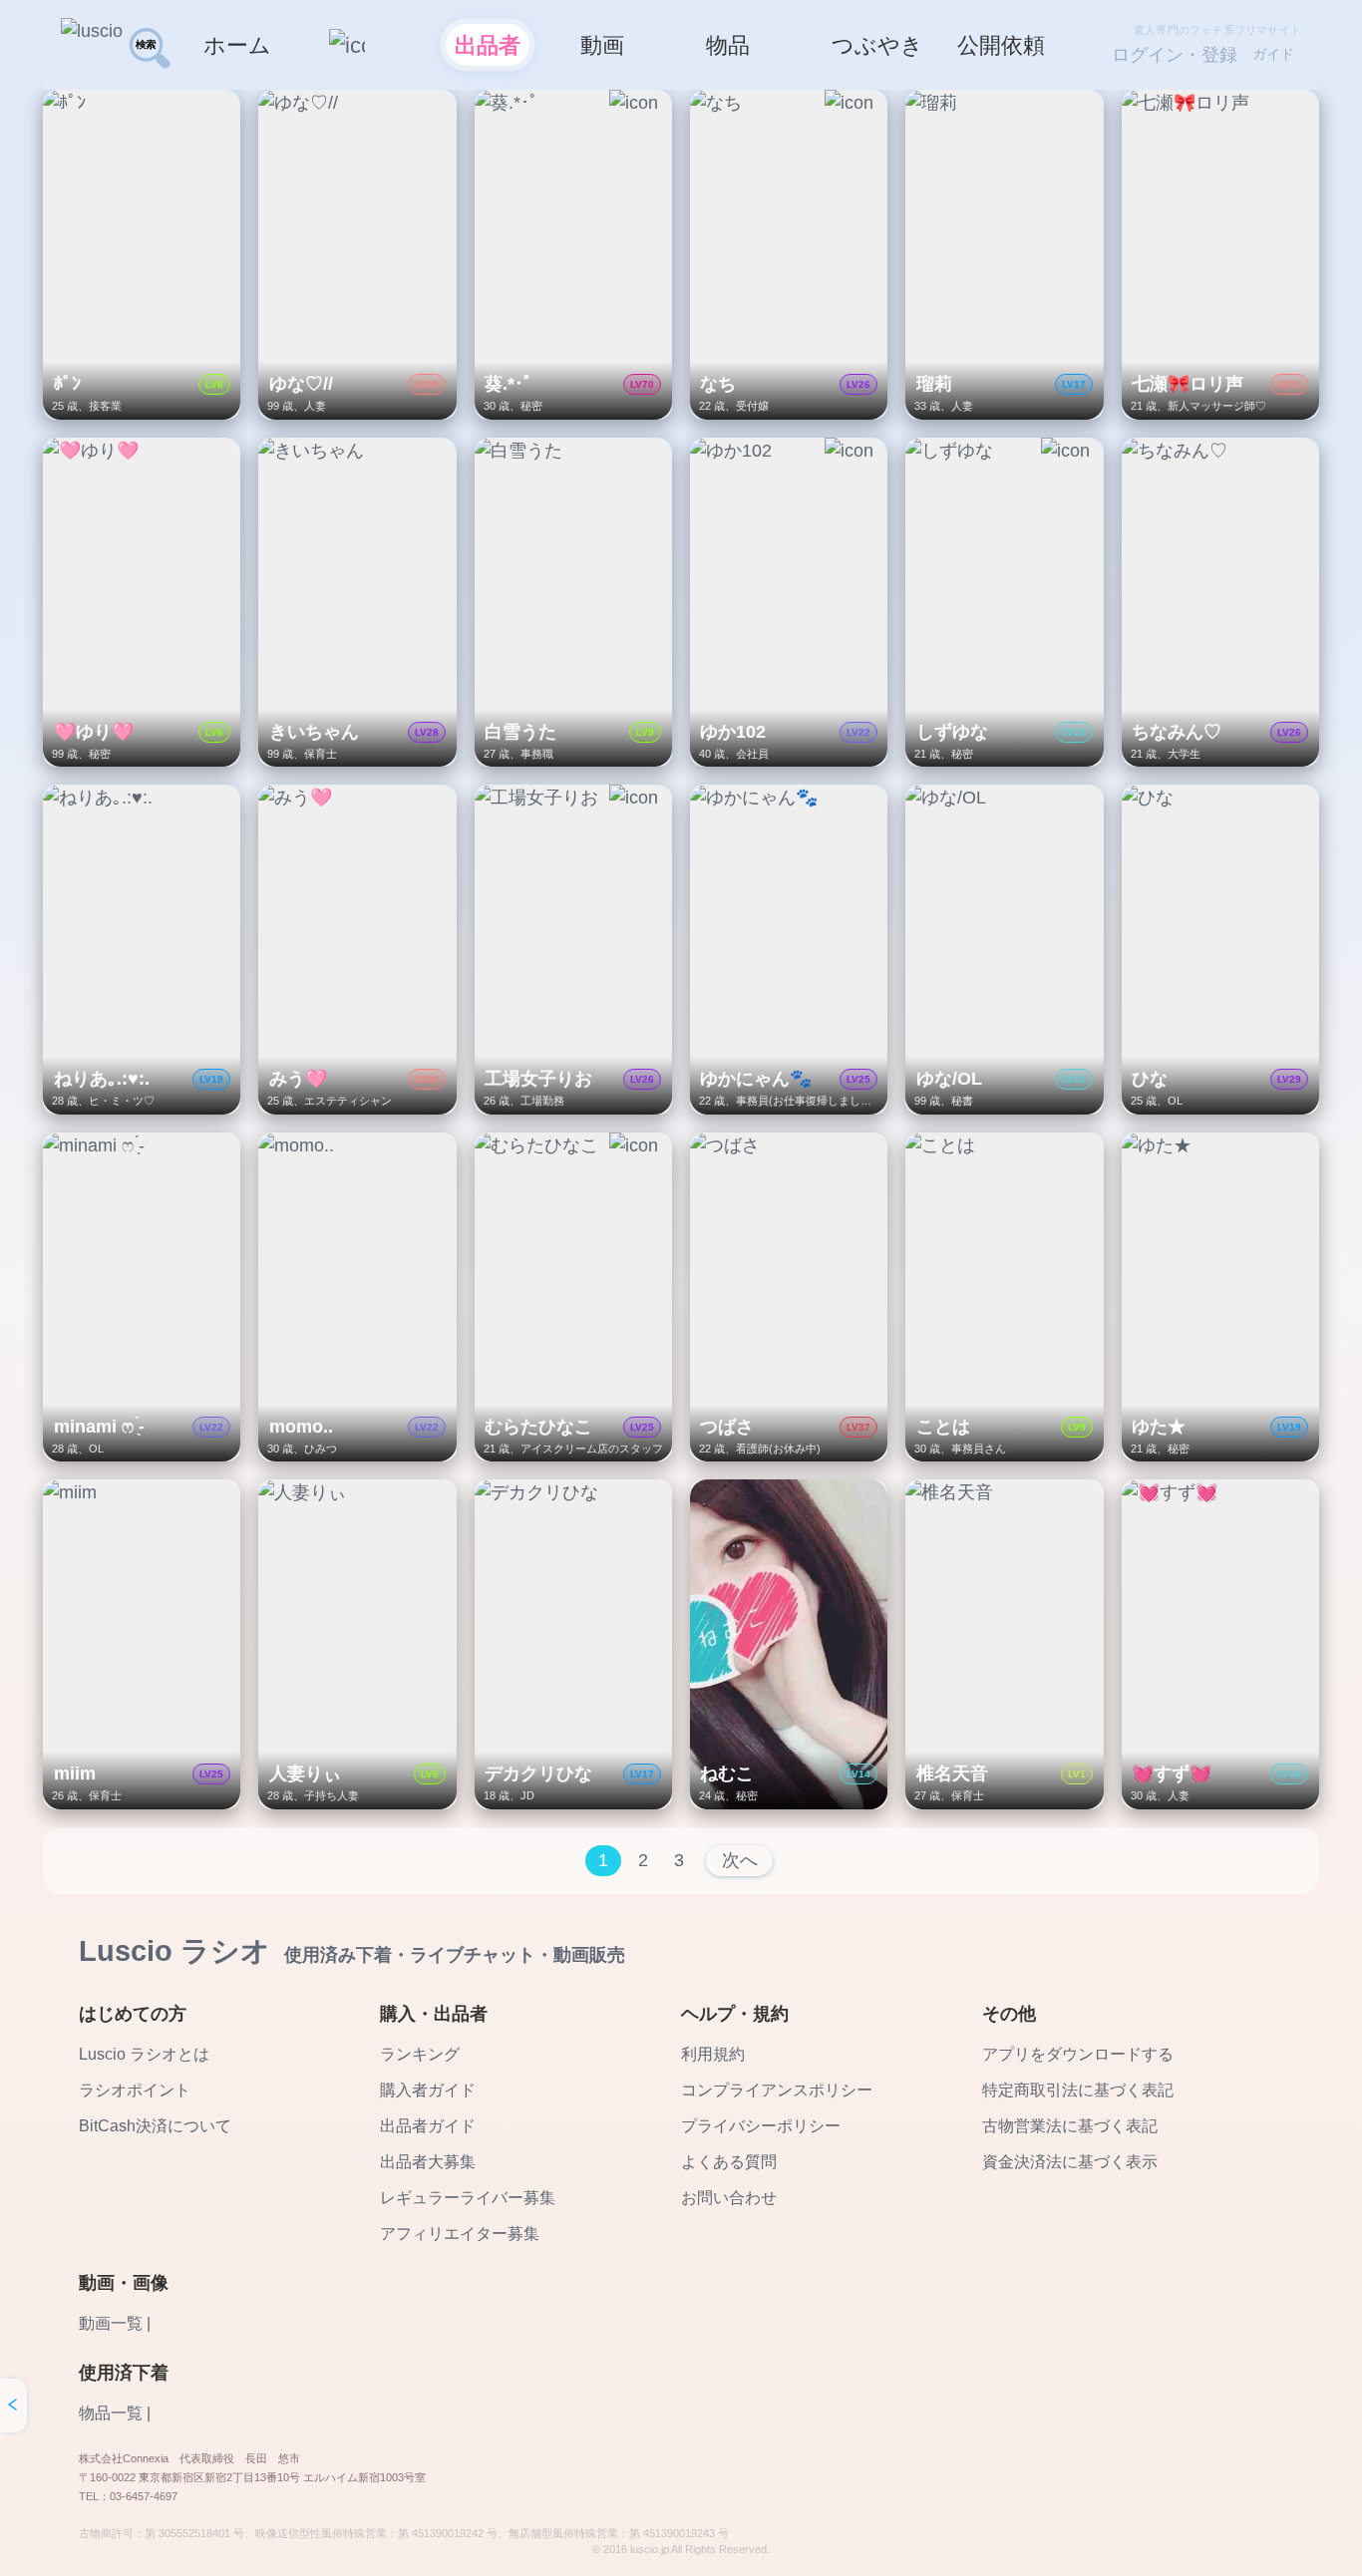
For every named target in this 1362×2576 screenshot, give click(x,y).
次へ (740, 1860)
